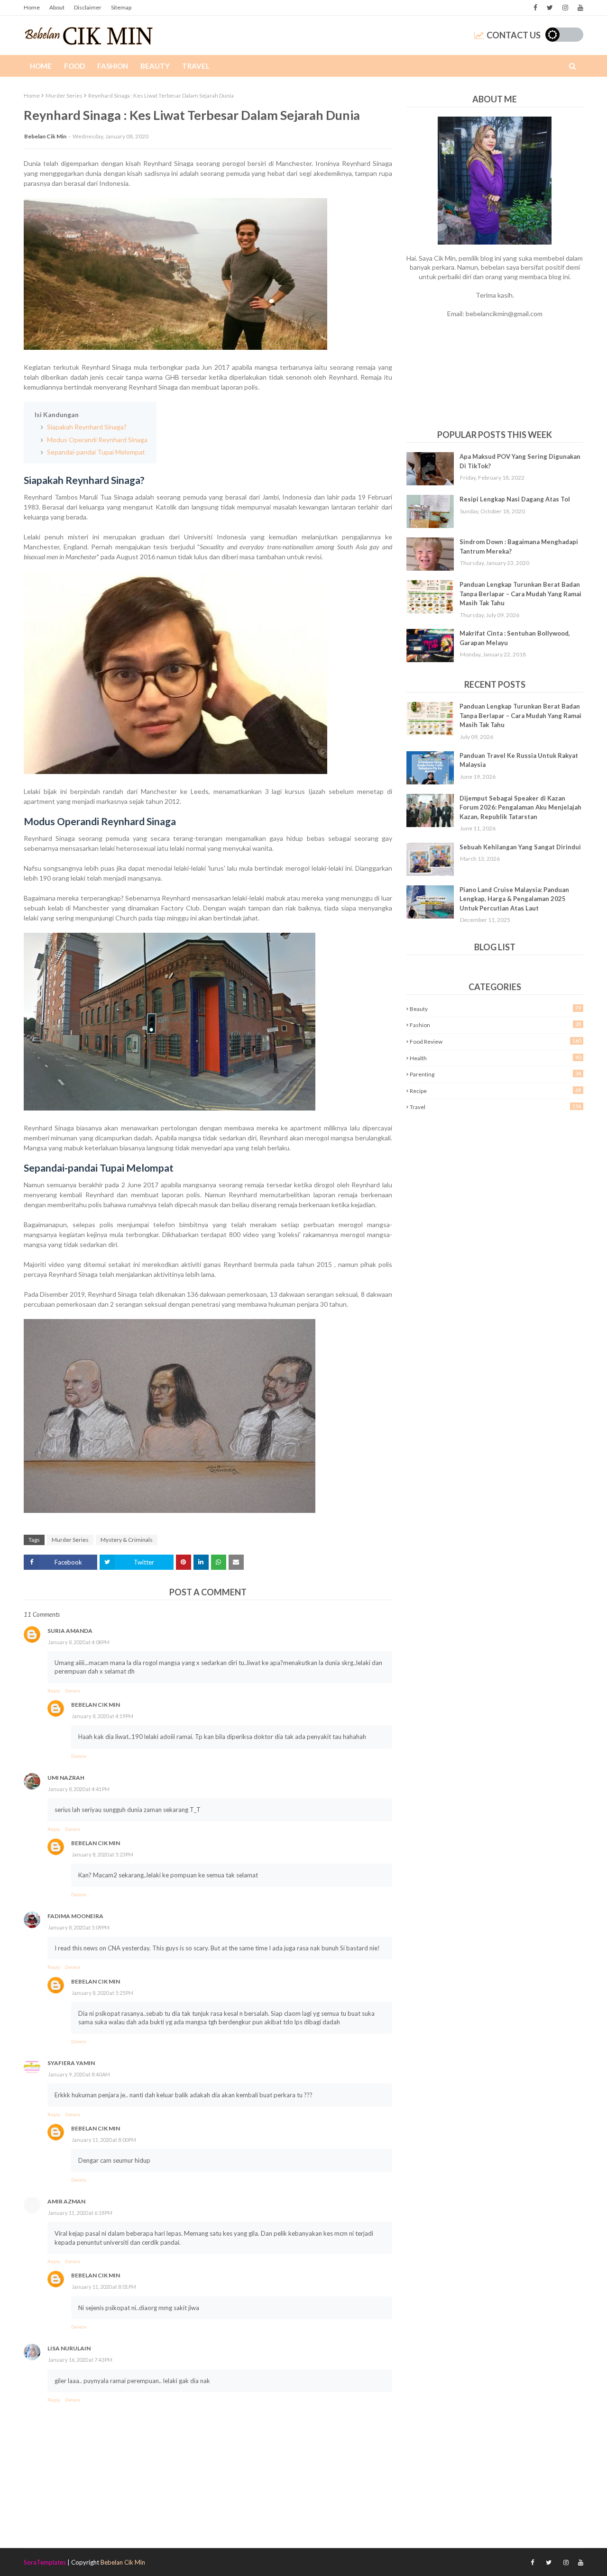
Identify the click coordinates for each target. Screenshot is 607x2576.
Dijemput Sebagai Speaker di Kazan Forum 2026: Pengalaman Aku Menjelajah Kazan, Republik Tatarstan (520, 807)
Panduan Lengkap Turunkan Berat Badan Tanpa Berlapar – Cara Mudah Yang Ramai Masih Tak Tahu (520, 594)
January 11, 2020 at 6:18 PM (80, 2213)
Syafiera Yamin (71, 2063)
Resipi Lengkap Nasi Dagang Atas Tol (515, 499)
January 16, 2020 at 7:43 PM (80, 2360)
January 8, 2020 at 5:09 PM (79, 1927)
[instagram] (565, 8)
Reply (54, 1691)
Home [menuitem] (41, 66)
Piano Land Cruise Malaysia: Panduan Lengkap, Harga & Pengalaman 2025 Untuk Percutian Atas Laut (514, 899)
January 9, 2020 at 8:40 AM (79, 2074)
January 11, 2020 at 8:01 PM (104, 2287)
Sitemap (121, 7)
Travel (495, 1107)
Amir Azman (66, 2201)
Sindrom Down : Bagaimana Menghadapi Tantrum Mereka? (519, 546)
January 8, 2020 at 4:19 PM (102, 1716)
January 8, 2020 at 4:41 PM (79, 1789)
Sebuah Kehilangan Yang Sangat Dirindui (520, 847)
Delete (73, 1691)
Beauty (495, 1009)
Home (32, 7)
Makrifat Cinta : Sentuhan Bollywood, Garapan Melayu (515, 638)
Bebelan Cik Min (45, 136)
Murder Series (64, 96)
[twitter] (550, 8)
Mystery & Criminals (127, 1540)
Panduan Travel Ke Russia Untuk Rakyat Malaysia (519, 760)
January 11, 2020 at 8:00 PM (104, 2140)
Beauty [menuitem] (155, 66)
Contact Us (514, 35)
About (57, 7)
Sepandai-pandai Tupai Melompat (95, 452)
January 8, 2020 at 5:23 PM (102, 1854)
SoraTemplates (45, 2562)
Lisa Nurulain (69, 2348)
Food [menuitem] (74, 66)
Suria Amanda (70, 1631)
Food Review (495, 1041)
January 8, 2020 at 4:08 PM (79, 1642)
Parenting (495, 1074)
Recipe (495, 1091)
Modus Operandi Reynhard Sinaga (97, 440)
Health (495, 1058)
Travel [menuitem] (196, 66)
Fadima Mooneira (75, 1916)
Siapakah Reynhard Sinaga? (86, 427)
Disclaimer (88, 7)
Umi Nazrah (66, 1778)
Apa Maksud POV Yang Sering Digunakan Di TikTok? (520, 461)
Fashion (495, 1025)
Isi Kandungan (57, 414)
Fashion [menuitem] (113, 66)
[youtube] (579, 8)
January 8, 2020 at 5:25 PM (102, 1993)
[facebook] (535, 8)
